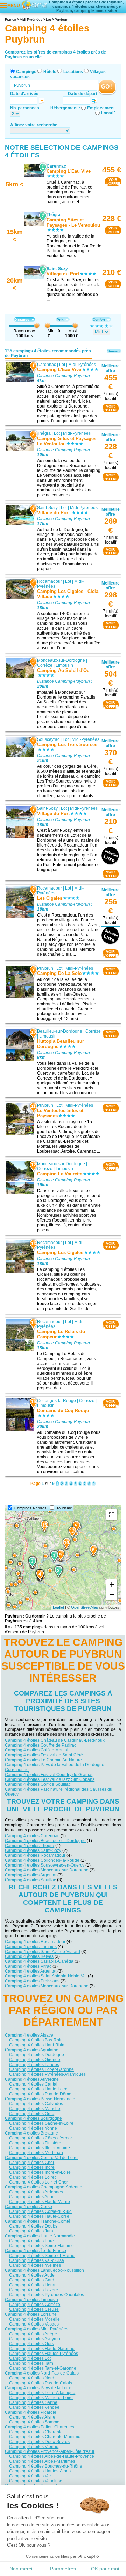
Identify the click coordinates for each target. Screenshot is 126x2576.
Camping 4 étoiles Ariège (33, 2334)
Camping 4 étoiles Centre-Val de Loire (41, 2158)
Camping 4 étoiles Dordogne (37, 2055)
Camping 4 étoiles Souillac (30, 1880)
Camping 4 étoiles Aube (32, 2197)
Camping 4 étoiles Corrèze (35, 2305)
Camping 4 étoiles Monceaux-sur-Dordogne (47, 1870)
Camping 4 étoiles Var (30, 2476)
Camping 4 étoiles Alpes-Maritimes (42, 2461)
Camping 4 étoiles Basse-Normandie (40, 2099)
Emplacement (101, 108)
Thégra (44, 433)
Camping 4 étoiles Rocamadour (35, 1855)
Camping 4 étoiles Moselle (34, 2319)
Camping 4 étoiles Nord (32, 2378)
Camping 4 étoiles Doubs (33, 2226)
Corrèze (45, 665)
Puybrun (45, 968)
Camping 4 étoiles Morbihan (36, 2153)
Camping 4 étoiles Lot (30, 2358)
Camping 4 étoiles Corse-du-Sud (40, 2211)
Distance (22, 320)
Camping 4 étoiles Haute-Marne (40, 2202)
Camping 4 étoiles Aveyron (35, 2339)
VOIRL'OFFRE (113, 182)
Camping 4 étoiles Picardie (31, 2412)
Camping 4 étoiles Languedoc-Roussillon (44, 2270)
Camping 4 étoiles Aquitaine (32, 2050)
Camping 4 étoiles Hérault (34, 2285)
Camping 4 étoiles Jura (31, 2231)
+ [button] (112, 1584)
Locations (73, 72)
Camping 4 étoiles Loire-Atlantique (42, 2393)
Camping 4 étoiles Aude (32, 2275)
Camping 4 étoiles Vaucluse (36, 2481)
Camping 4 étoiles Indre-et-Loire (40, 2172)
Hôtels (50, 72)
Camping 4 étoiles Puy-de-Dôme (40, 2094)
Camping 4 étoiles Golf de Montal (37, 1750)
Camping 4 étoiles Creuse (34, 2309)
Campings (26, 72)
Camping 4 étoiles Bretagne (31, 2133)
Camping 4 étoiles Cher (32, 2163)
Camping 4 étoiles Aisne (32, 2417)
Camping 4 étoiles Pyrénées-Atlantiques (47, 2074)
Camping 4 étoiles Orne (32, 2114)
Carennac (47, 365)
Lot (62, 365)
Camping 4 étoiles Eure (31, 2241)
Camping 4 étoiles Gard (32, 2280)
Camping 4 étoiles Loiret (32, 2177)
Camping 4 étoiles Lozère (34, 2290)
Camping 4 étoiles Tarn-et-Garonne (43, 2368)
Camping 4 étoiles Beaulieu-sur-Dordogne (45, 1841)
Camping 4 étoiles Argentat (31, 1875)
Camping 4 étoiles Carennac (32, 1836)
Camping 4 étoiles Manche (35, 2109)
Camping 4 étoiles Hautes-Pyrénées (44, 2354)
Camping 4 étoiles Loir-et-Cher (38, 2182)
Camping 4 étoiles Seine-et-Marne (42, 2256)
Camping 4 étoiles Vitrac (28, 1966)
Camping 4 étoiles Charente (36, 2432)
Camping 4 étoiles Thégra (30, 1846)
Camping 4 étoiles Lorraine (31, 2314)
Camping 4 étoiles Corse (29, 2207)
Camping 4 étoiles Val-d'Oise (37, 2260)
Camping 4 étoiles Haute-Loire (38, 2089)
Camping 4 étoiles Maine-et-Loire (41, 2398)
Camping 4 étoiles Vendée (34, 2407)
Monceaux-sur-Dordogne (61, 660)
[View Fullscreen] (112, 1515)
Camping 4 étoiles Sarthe (33, 2402)
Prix (60, 320)
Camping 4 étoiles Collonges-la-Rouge (42, 1860)
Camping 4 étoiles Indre (32, 2167)
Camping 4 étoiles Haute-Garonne (42, 2349)
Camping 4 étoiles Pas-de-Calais (41, 2383)
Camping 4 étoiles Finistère (35, 2143)
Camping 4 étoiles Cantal (33, 2084)
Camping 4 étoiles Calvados (36, 2104)
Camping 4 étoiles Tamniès (31, 1947)
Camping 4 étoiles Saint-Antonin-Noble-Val (46, 1976)
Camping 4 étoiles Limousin (31, 2300)
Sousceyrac (48, 739)
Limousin (64, 665)
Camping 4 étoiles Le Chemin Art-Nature (43, 1760)
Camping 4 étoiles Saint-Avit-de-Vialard (43, 1952)
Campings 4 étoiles (30, 1508)
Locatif (108, 113)
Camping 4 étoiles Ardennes (36, 2192)
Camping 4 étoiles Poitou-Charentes (40, 2427)
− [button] (112, 1595)
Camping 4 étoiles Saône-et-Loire (41, 2123)
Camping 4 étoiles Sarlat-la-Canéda (39, 1961)
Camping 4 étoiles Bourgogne (33, 2118)
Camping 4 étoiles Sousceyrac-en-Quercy (45, 1865)
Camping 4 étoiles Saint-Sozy (33, 1850)
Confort (99, 320)
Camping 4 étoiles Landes (34, 2065)
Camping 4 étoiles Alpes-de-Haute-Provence (52, 2456)
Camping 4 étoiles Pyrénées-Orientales (47, 2295)
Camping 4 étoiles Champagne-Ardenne (44, 2187)
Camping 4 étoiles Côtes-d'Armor (41, 2138)
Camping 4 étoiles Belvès (29, 1956)
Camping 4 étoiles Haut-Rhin (37, 2045)
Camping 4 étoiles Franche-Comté (38, 2221)
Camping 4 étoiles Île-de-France (36, 2251)
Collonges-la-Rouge (57, 1401)
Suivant (114, 351)
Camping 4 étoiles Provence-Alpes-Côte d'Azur (50, 2451)
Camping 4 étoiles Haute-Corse (39, 2216)
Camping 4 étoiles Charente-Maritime (45, 2437)
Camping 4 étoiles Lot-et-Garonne (41, 2069)
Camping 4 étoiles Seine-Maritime (41, 2246)
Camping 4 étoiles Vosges (34, 2324)
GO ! (107, 87)
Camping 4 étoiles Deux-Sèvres (39, 2442)
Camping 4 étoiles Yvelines (35, 2265)
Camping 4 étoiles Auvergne (32, 2079)
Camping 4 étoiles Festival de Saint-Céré (44, 1755)
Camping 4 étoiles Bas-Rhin (36, 2040)
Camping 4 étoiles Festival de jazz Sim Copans (50, 1779)
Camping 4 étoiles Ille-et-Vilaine (40, 2148)
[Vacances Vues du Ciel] (34, 5)
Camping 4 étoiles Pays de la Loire (38, 2388)
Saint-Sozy (47, 508)
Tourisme (64, 1508)
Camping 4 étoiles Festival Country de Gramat (49, 1775)
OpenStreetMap (85, 1607)
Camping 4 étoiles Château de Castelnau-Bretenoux (55, 1740)
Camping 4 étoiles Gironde (35, 2060)
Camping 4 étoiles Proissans (32, 1981)
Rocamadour (50, 581)
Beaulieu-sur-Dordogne (60, 1031)
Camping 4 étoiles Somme (34, 2422)
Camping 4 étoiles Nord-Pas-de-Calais (42, 2373)
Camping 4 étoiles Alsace (29, 2035)
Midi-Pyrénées (82, 365)
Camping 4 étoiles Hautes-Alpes (40, 2471)
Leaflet (58, 1607)
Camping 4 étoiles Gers (31, 2344)
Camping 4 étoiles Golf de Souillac (38, 1784)
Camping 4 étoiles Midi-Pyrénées (37, 2329)
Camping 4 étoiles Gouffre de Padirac (41, 1745)
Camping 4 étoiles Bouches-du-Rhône (46, 2466)
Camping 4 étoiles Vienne (34, 2447)
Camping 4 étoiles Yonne (33, 2128)
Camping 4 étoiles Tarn (31, 2363)
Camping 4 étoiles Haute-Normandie (40, 2236)
